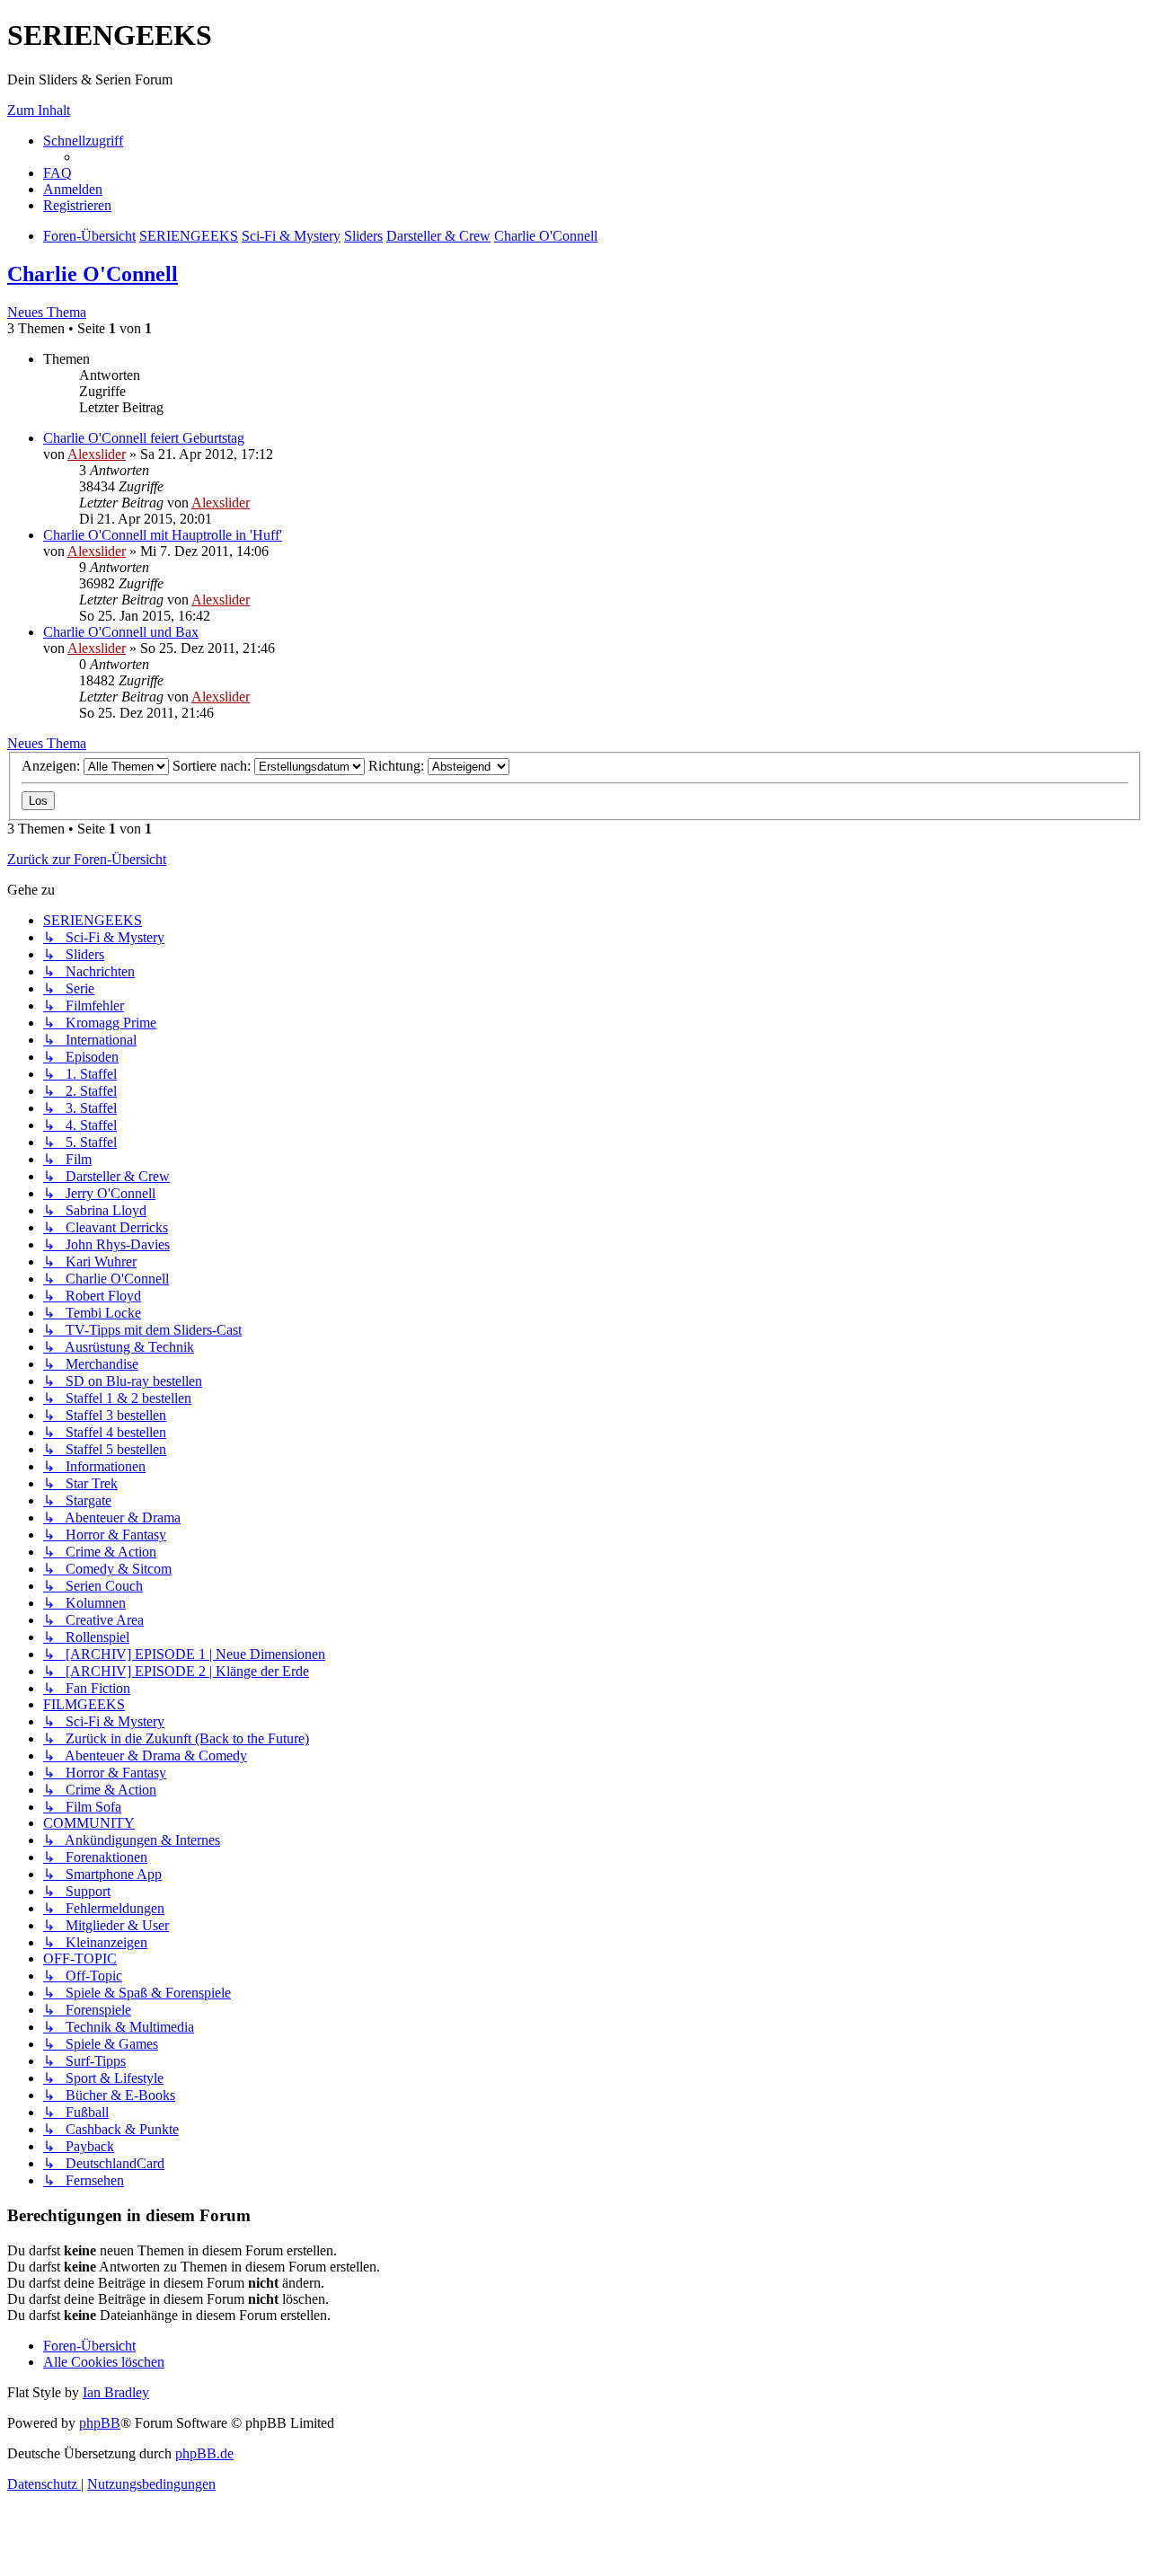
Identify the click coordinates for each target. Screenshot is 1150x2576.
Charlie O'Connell (93, 274)
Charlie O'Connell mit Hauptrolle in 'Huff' (163, 535)
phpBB (100, 2423)
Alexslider (97, 454)
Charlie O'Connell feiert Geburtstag (144, 438)
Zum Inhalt (39, 110)
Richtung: (398, 766)
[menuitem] (57, 173)
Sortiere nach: (213, 766)
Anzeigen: (53, 766)
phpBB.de (204, 2453)
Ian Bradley (116, 2392)
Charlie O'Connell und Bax (121, 632)
